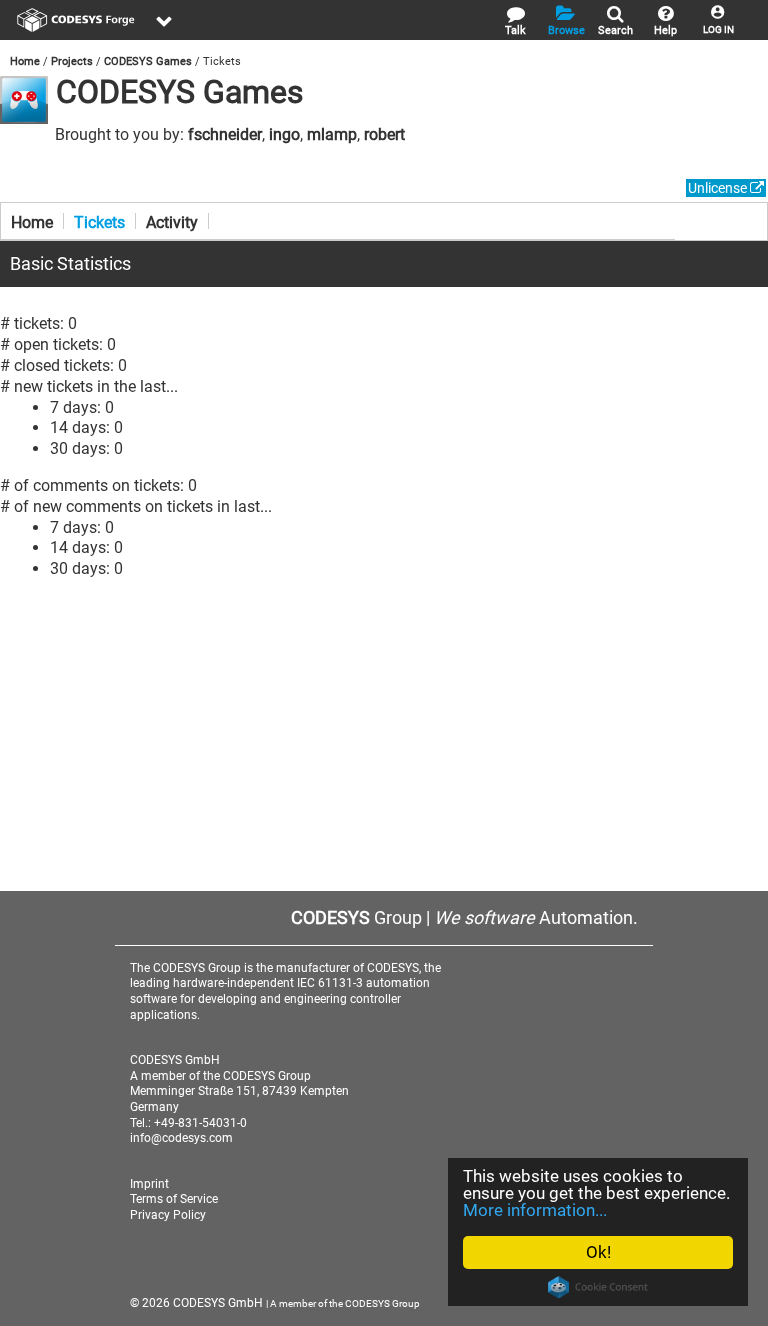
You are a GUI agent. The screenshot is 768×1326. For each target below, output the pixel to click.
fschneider (225, 134)
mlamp (332, 134)
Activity (172, 221)
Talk (515, 30)
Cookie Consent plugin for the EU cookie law (598, 1287)
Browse (566, 30)
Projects (72, 61)
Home (25, 61)
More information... (535, 1210)
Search (615, 30)
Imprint (149, 1184)
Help (665, 30)
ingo (284, 134)
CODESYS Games (148, 61)
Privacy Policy (168, 1215)
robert (384, 134)
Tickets (99, 221)
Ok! (598, 1252)
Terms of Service (174, 1199)
